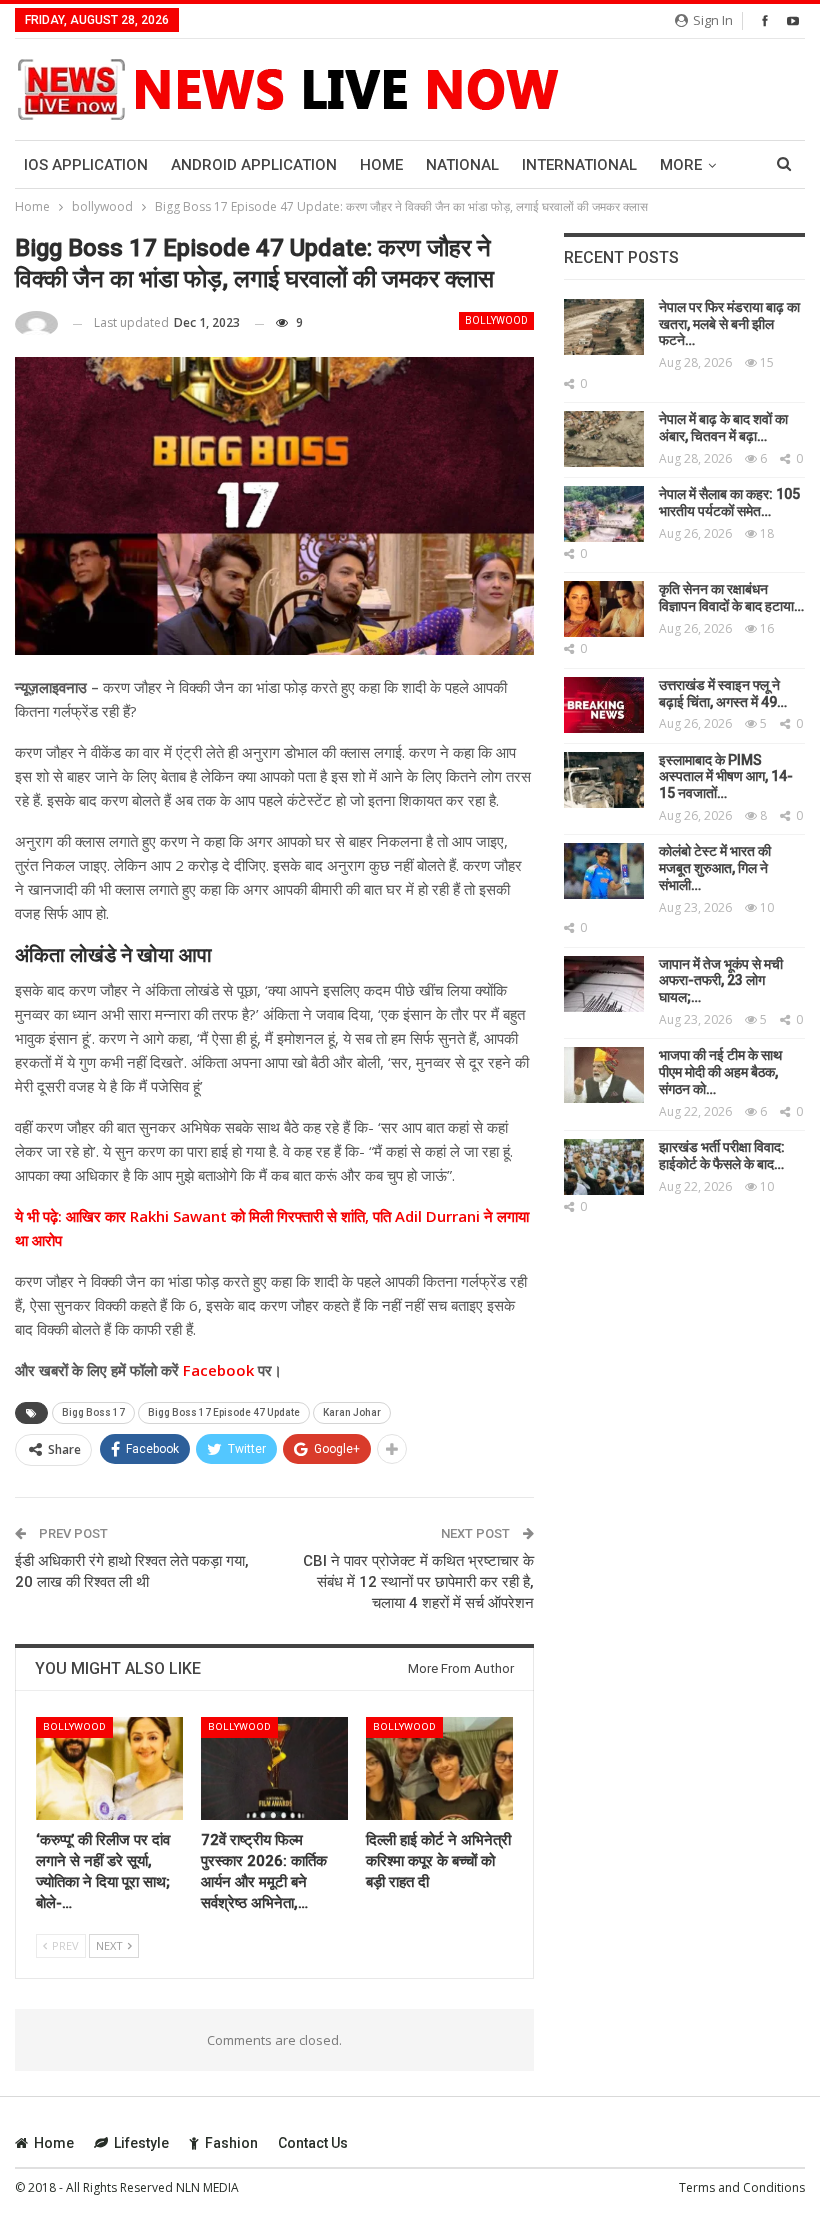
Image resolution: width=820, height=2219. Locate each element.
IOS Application (86, 165)
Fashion (231, 2143)
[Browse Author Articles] (36, 323)
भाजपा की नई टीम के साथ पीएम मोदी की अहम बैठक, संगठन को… (720, 1072)
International (579, 165)
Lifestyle (141, 2143)
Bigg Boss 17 (93, 1412)
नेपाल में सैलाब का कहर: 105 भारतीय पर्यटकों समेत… (729, 502)
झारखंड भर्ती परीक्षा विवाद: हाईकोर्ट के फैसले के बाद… (722, 1155)
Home (381, 165)
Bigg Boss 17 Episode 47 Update (224, 1412)
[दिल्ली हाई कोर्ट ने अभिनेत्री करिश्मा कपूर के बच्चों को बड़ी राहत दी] (439, 1768)
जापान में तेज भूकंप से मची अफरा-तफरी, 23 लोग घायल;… (721, 981)
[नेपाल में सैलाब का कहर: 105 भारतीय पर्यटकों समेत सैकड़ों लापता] (604, 514)
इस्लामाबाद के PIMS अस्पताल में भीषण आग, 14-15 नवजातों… (726, 777)
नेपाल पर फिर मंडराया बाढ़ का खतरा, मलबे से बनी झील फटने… (729, 324)
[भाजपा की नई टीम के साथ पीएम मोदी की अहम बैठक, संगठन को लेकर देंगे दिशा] (604, 1075)
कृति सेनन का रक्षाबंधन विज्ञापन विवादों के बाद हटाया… (731, 597)
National (462, 165)
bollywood (496, 320)
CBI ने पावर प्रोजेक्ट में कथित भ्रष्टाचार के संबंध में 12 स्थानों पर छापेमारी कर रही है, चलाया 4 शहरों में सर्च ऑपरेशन (418, 1582)
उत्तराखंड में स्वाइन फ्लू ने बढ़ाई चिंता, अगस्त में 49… (723, 693)
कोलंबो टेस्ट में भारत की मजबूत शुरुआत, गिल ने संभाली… (715, 868)
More (681, 165)
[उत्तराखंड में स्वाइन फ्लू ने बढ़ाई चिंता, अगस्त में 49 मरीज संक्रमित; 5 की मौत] (604, 705)
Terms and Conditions (742, 2187)
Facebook (216, 1370)
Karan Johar (352, 1412)
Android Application (254, 165)
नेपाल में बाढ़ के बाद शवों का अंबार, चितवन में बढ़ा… (723, 427)
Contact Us (313, 2143)
